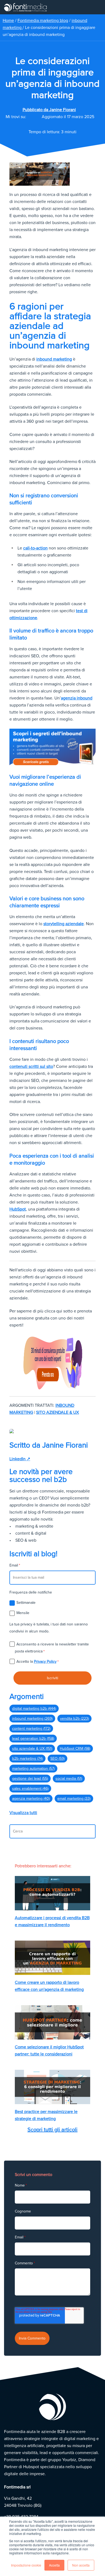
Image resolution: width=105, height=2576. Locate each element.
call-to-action (35, 548)
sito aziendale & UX (57, 1412)
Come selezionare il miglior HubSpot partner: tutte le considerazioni (49, 2051)
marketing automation (33, 1769)
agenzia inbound (77, 698)
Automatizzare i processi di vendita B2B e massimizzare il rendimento (52, 1921)
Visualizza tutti (23, 1813)
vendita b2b (74, 1719)
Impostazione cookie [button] (26, 2565)
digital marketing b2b (34, 1709)
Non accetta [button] (81, 2565)
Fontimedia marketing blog (43, 21)
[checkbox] (52, 1608)
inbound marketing (54, 359)
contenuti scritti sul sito (31, 1067)
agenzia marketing (31, 1799)
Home (8, 21)
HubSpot (18, 1209)
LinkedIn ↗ (20, 1459)
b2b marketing (27, 1759)
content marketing (31, 1729)
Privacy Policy (45, 1662)
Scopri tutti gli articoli (52, 2130)
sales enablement (30, 1789)
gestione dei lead (30, 1779)
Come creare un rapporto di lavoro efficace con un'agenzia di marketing (49, 1986)
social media (69, 1779)
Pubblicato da (49, 110)
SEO (57, 1759)
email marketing (74, 1799)
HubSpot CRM (75, 1749)
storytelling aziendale (64, 924)
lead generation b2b (33, 1739)
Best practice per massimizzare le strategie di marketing (46, 2115)
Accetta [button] (54, 2565)
